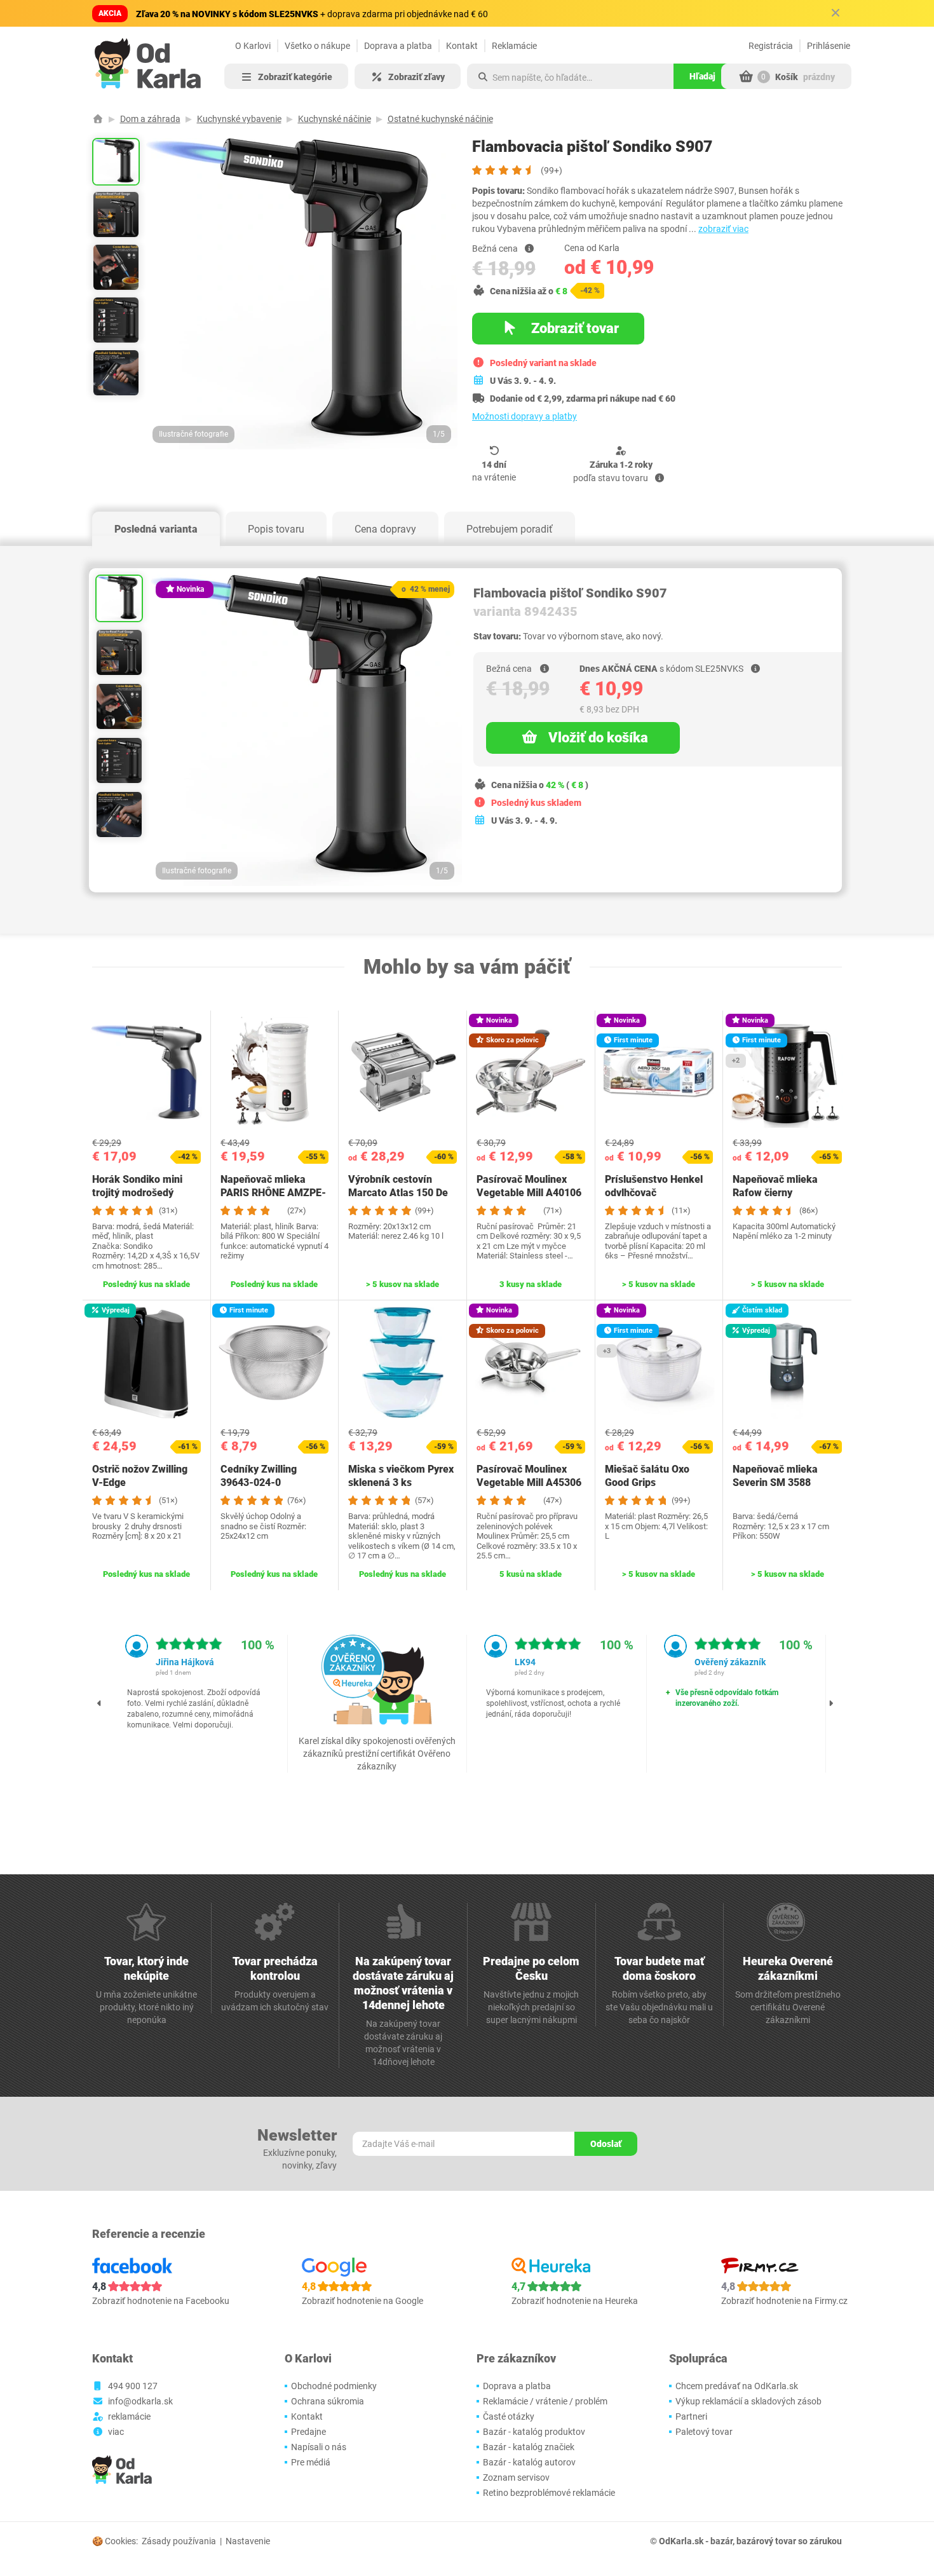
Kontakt (462, 46)
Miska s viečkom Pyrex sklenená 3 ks (401, 1476)
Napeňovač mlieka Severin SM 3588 (775, 1476)
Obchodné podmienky (334, 2386)
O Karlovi (253, 46)
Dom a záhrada (150, 119)
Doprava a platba (398, 46)
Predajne (308, 2432)
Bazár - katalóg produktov (534, 2432)
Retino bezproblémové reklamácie (549, 2493)
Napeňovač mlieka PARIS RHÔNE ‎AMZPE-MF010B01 (273, 1193)
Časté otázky (509, 2416)
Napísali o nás (319, 2447)
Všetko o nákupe (317, 46)
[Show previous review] (100, 1703)
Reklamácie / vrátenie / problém (545, 2401)
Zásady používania (179, 2541)
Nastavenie (248, 2541)
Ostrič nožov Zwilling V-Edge (140, 1476)
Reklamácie (514, 46)
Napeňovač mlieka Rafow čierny (775, 1186)
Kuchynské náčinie (335, 119)
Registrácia (771, 46)
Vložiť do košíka (598, 738)
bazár (721, 2541)
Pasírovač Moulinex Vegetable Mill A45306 (529, 1476)
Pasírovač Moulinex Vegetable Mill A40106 (529, 1186)
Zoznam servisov (516, 2477)
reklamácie (129, 2416)
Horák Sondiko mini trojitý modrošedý (137, 1186)
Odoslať (606, 2144)
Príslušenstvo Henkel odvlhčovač (654, 1186)
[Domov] (98, 119)
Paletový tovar (704, 2432)
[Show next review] (831, 1703)
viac (116, 2432)
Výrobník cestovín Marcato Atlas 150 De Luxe (398, 1193)
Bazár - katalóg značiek (529, 2447)
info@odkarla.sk (140, 2401)
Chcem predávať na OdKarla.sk (737, 2386)
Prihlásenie (829, 46)
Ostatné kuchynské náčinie (440, 119)
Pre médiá (311, 2462)
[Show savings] (529, 249)
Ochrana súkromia (328, 2401)
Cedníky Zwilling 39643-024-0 (259, 1476)
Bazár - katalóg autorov (529, 2462)
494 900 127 (133, 2386)
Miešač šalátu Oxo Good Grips (647, 1476)
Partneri (691, 2416)
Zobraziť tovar (573, 328)
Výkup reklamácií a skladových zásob (748, 2401)
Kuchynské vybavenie (239, 119)
